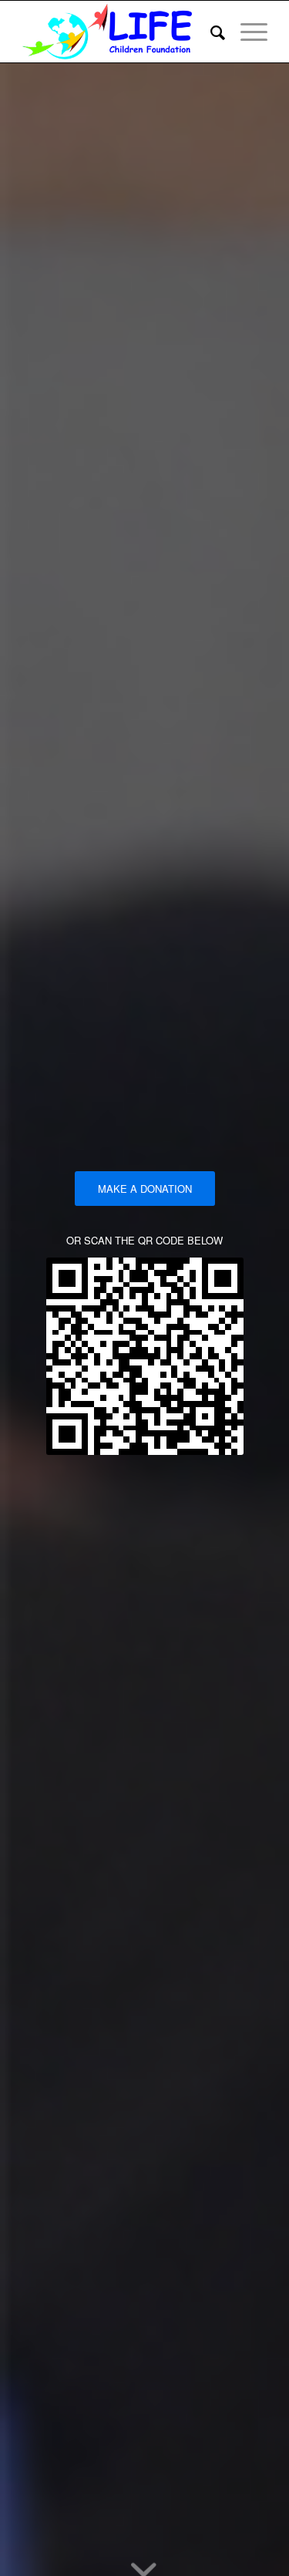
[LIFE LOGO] (120, 32)
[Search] (210, 32)
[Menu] (246, 32)
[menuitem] (210, 32)
